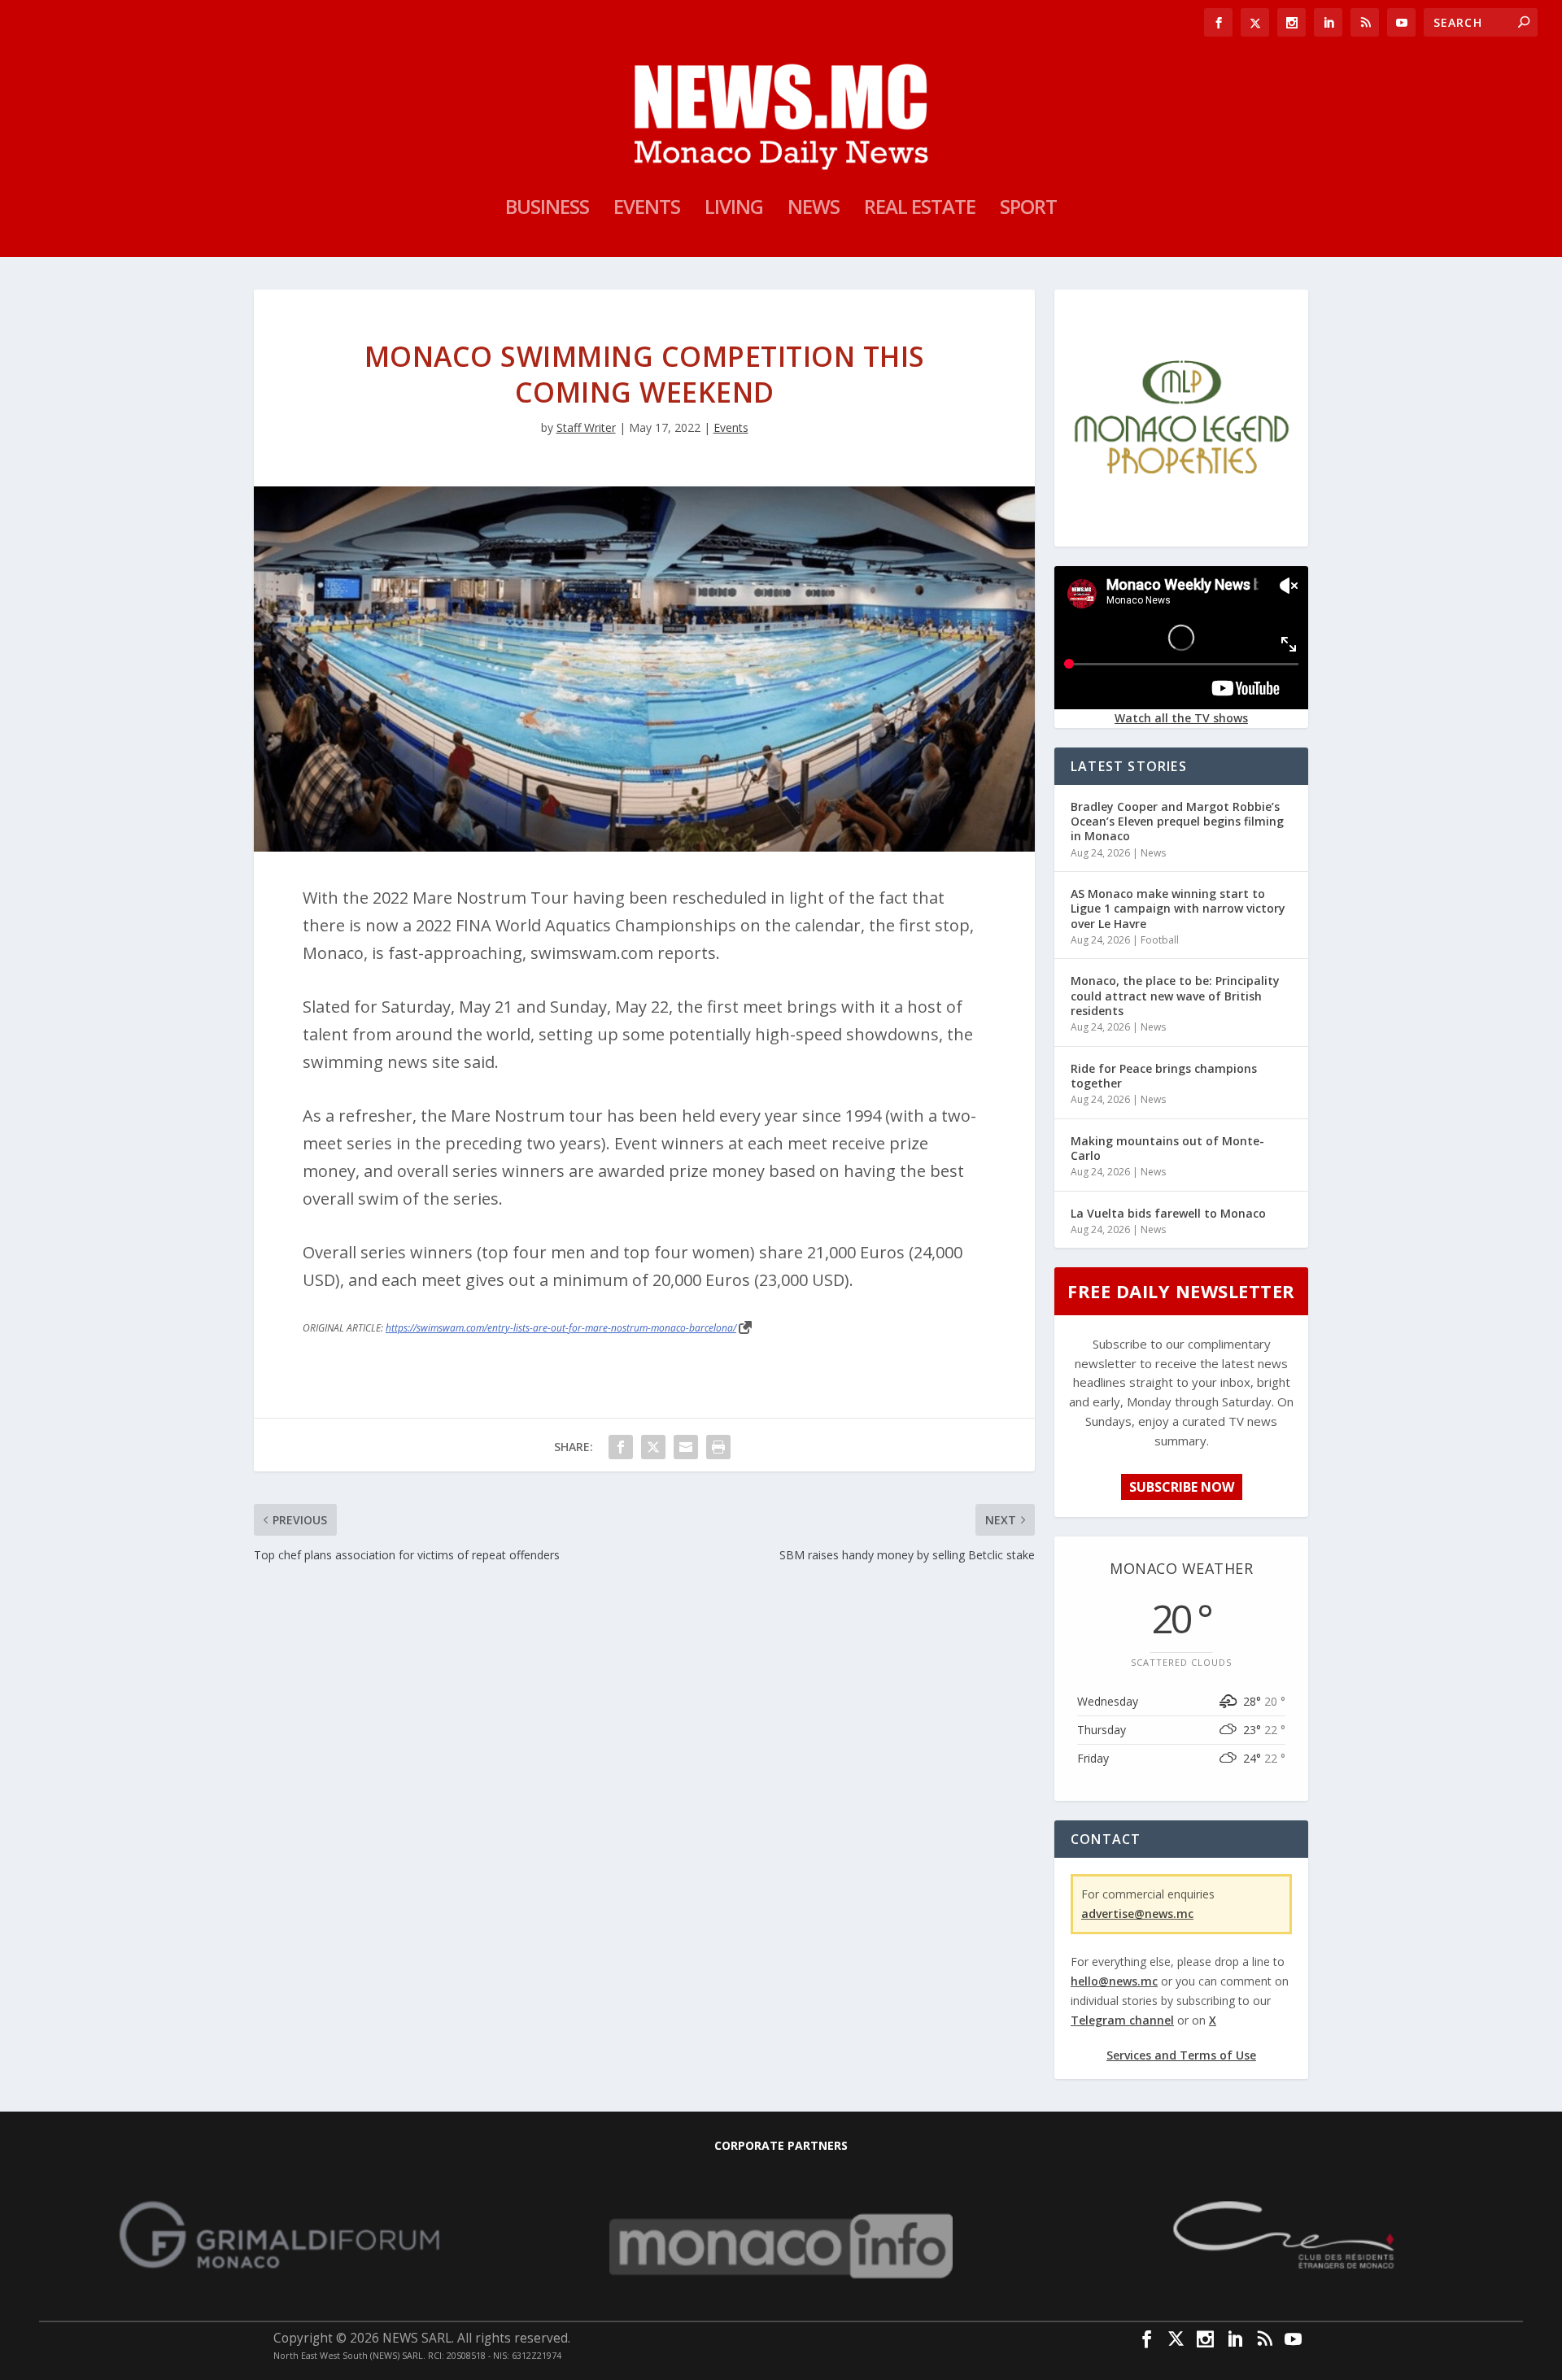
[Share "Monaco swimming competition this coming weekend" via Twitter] (653, 1447)
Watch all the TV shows (1181, 718)
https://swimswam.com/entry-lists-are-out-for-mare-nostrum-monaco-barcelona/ (561, 1328)
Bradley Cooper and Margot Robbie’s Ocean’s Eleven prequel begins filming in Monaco (1177, 821)
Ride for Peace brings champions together (1164, 1076)
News (814, 210)
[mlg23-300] (1181, 533)
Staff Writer (586, 427)
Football (1160, 940)
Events (647, 210)
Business (547, 210)
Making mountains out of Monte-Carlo (1167, 1148)
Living (734, 210)
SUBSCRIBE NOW (1182, 1487)
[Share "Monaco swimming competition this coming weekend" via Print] (718, 1447)
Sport (1028, 210)
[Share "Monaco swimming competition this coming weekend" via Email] (686, 1447)
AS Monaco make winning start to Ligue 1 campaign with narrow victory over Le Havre (1178, 908)
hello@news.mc (1114, 1981)
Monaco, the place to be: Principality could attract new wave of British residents (1175, 995)
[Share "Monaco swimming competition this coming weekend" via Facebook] (621, 1447)
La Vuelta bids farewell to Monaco (1168, 1213)
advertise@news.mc (1137, 1914)
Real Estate (920, 210)
